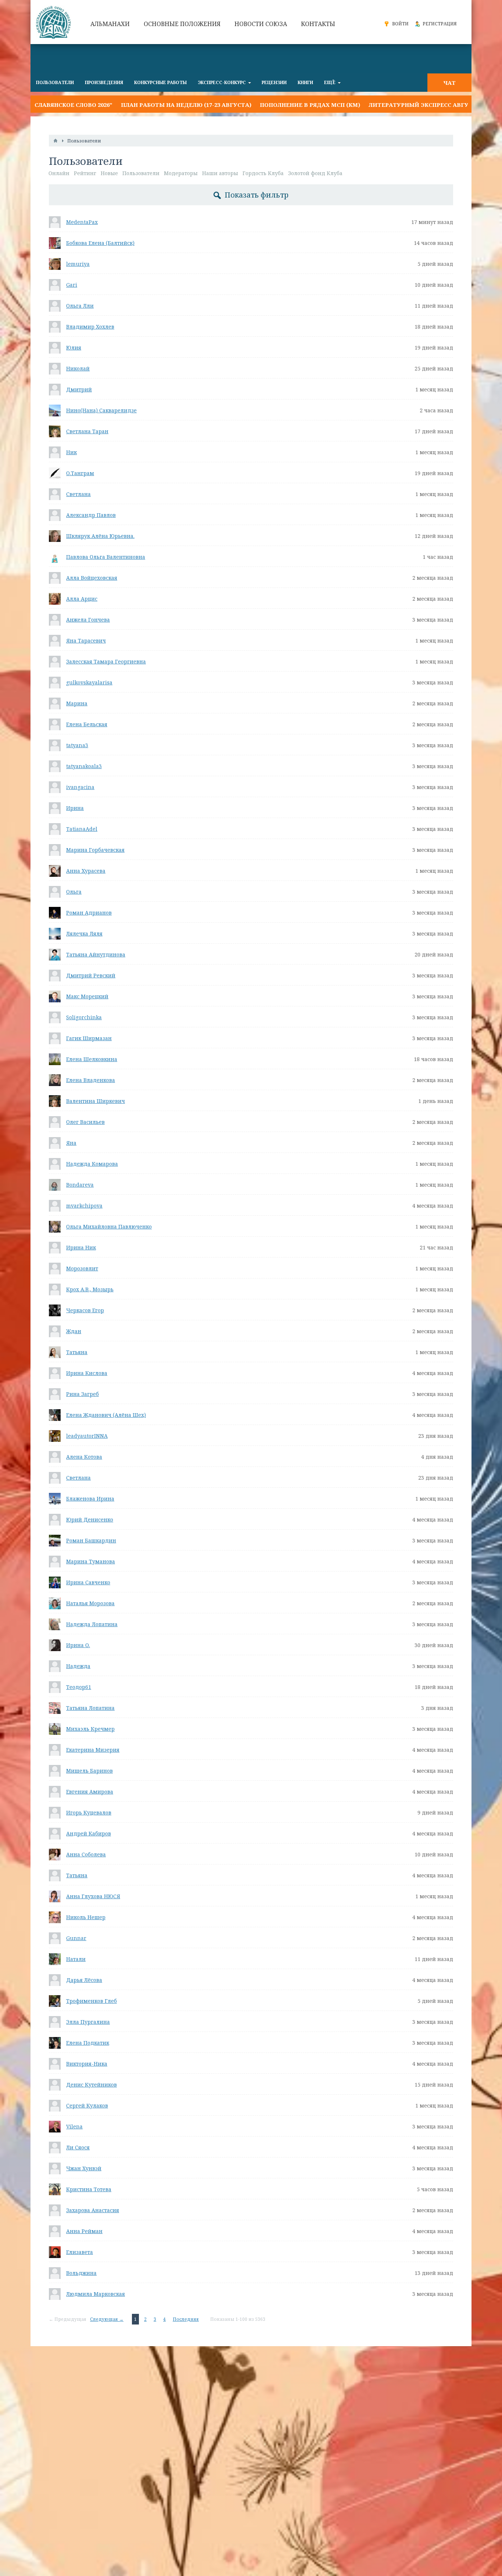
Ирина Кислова (87, 1373)
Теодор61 (79, 1687)
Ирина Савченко (88, 1582)
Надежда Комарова (92, 1164)
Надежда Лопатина (92, 1624)
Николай (78, 368)
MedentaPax (82, 222)
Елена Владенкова (91, 1080)
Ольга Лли (80, 306)
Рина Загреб (83, 1394)
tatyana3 (77, 745)
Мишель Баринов (89, 1771)
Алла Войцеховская (92, 578)
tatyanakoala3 (84, 766)
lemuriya (78, 264)
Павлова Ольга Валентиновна (106, 557)
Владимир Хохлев (90, 327)
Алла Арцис (82, 599)
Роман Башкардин (91, 1540)
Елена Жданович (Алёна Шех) (106, 1415)
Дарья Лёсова (84, 1980)
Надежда (78, 1666)
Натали (76, 1959)
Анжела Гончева (88, 620)
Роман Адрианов (89, 913)
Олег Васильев (85, 1122)
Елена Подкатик (88, 2043)
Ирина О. (78, 1645)
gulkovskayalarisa (89, 682)
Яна (71, 1143)
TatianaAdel (82, 829)
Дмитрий (79, 389)
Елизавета (80, 2252)
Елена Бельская (87, 724)
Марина (77, 703)
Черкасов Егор (85, 1310)
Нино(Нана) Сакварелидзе (101, 410)
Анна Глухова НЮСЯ (93, 1896)
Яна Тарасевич (86, 641)
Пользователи (141, 173)
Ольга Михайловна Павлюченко (109, 1227)
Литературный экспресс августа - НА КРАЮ (391, 105)
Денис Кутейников (92, 2085)
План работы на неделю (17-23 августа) (136, 105)
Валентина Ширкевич (96, 1101)
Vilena (74, 2126)
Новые (109, 173)
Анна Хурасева (86, 871)
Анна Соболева (86, 1854)
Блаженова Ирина (90, 1499)
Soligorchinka (84, 1017)
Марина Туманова (91, 1561)
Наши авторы (220, 173)
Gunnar (76, 1938)
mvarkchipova (84, 1206)
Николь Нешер (86, 1917)
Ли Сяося (78, 2147)
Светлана (78, 494)
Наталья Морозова (90, 1603)
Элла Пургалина (88, 2022)
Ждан (74, 1331)
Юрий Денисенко (90, 1519)
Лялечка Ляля (84, 934)
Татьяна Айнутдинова (96, 954)
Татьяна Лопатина (90, 1708)
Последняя (186, 2319)
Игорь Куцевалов (89, 1812)
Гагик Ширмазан (89, 1038)
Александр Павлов (91, 515)
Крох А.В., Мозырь (90, 1289)
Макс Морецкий (87, 996)
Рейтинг (85, 173)
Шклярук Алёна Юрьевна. (100, 536)
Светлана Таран (87, 431)
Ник (71, 452)
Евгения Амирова (90, 1792)
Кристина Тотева (89, 2189)
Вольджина (81, 2273)
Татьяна (77, 1352)
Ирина (75, 808)
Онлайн (59, 173)
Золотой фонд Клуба (315, 173)
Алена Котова (84, 1457)
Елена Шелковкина (92, 1059)
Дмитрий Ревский (91, 975)
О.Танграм (80, 473)
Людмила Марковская (96, 2294)
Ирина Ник (81, 1247)
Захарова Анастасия (93, 2210)
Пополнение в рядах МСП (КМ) (260, 105)
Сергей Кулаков (87, 2105)
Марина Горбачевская (95, 850)
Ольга (74, 892)
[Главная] (55, 141)
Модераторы (181, 173)
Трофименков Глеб (92, 2001)
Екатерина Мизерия (93, 1750)
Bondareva (80, 1185)
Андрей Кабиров (89, 1833)
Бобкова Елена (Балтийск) (100, 243)
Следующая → (107, 2319)
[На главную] (54, 22)
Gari (72, 285)
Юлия (74, 348)
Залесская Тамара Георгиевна (106, 661)
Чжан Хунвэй (84, 2168)
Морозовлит (82, 1268)
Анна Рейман (84, 2231)
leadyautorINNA (87, 1436)
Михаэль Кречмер (90, 1729)
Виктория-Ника (87, 2064)
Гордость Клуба (263, 173)
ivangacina (80, 787)
